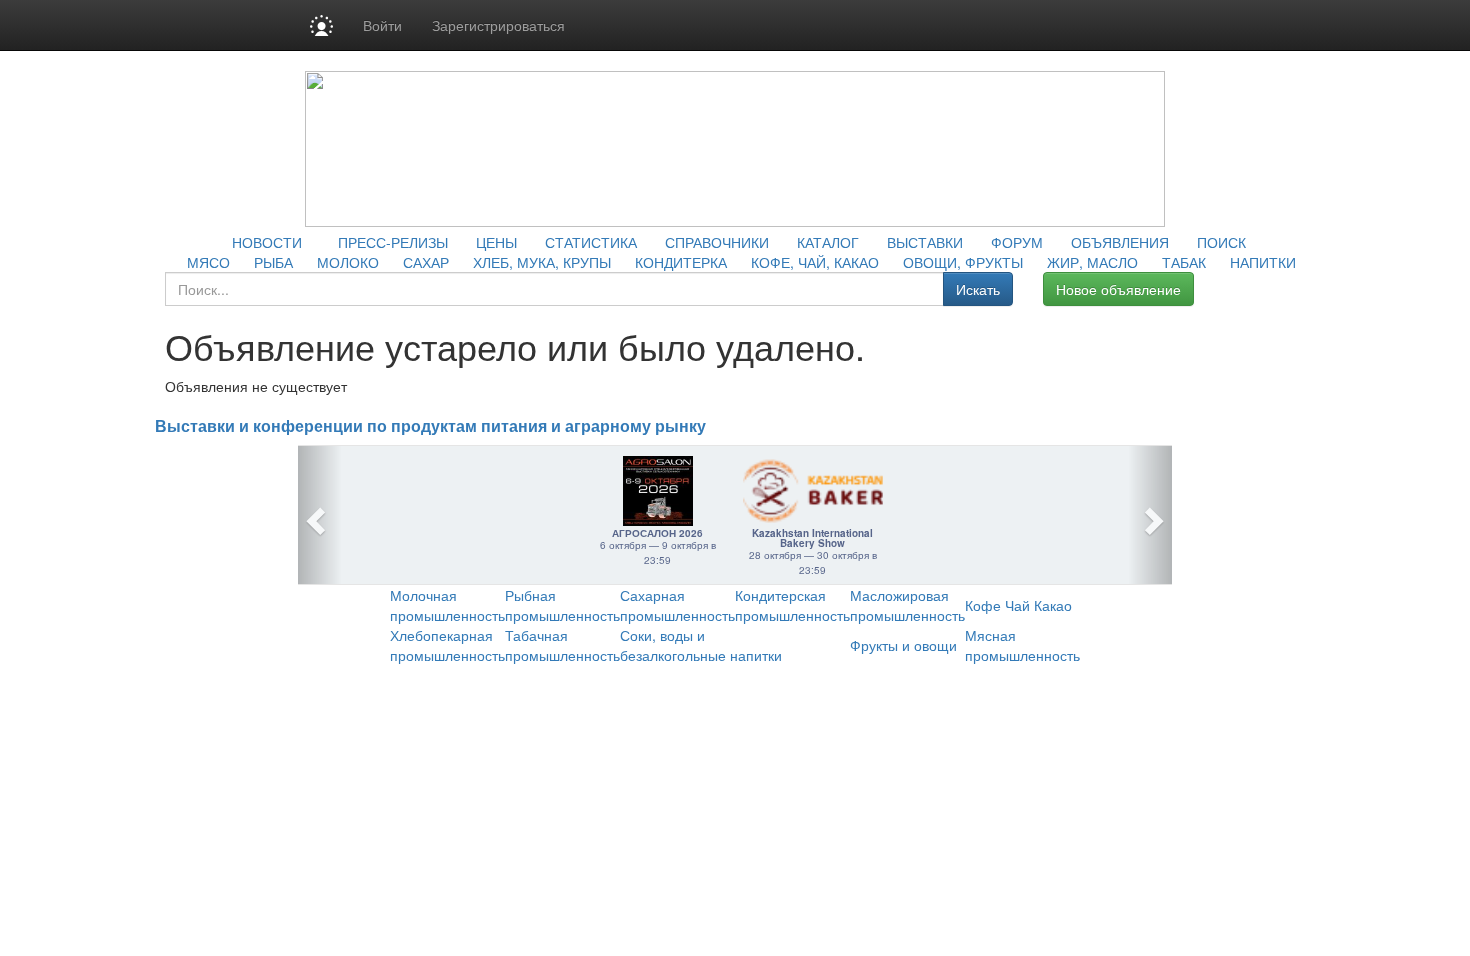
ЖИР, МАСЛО (1092, 262)
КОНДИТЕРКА (681, 262)
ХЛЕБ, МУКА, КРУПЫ (542, 262)
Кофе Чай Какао (1018, 605)
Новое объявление (1118, 289)
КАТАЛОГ (828, 242)
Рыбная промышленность (562, 605)
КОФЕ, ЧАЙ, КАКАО (815, 262)
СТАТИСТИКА (591, 242)
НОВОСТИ (267, 242)
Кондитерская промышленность (792, 605)
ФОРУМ (1017, 242)
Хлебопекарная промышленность (447, 645)
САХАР (426, 262)
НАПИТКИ (1263, 262)
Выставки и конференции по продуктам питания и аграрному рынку (430, 426)
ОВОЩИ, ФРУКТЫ (963, 262)
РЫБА (273, 262)
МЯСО (208, 262)
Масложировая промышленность (907, 605)
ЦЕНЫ (496, 242)
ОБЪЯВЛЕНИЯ (1120, 242)
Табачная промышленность (562, 645)
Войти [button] (382, 25)
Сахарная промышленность (677, 605)
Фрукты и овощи (903, 645)
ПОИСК (1221, 242)
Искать (978, 289)
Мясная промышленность (1022, 645)
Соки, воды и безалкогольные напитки (701, 645)
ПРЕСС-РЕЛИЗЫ (393, 242)
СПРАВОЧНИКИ (717, 242)
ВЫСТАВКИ (925, 242)
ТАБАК (1184, 262)
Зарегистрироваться (498, 25)
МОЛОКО (348, 262)
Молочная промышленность (447, 605)
